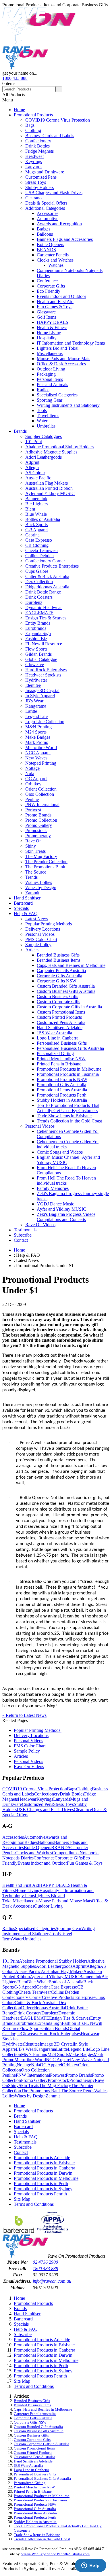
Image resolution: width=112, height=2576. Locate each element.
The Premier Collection (46, 862)
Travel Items (48, 416)
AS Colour (35, 473)
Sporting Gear (50, 400)
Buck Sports (36, 525)
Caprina (32, 535)
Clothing (33, 130)
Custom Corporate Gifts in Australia (69, 1007)
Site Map (22, 2199)
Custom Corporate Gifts (58, 1002)
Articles (32, 950)
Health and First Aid (55, 302)
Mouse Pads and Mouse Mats (63, 359)
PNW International (42, 805)
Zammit (32, 893)
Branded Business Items (59, 960)
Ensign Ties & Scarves (46, 618)
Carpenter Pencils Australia (61, 971)
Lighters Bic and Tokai (58, 348)
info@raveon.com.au (52, 2281)
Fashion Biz (36, 639)
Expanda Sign (38, 633)
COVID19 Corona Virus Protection (58, 120)
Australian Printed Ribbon (49, 488)
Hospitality (47, 338)
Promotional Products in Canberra (45, 2168)
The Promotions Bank (45, 867)
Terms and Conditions (34, 2204)
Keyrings (34, 161)
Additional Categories (45, 208)
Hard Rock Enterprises (46, 670)
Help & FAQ (26, 913)
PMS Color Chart (41, 939)
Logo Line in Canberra (58, 1038)
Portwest (33, 810)
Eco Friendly (49, 291)
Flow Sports (36, 649)
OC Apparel (36, 779)
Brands (20, 431)
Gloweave (35, 665)
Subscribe (23, 1235)
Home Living (49, 333)
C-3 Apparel (36, 530)
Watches (56, 265)
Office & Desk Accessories (61, 364)
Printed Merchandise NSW (61, 1059)
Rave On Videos (40, 1225)
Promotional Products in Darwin (43, 2173)
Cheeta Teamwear (42, 550)
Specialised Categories (57, 395)
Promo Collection (41, 820)
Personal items (50, 379)
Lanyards (34, 167)
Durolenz (34, 602)
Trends (31, 877)
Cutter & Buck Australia (47, 576)
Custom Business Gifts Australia (66, 991)
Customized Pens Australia (61, 1022)
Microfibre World (41, 748)
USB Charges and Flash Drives (54, 193)
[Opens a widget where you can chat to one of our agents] (90, 2566)
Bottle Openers (50, 244)
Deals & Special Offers (46, 203)
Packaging (46, 374)
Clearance (34, 198)
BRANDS (46, 250)
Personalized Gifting (55, 1053)
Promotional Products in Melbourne (69, 1069)
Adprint (32, 462)
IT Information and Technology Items (71, 343)
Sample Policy (38, 945)
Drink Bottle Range (43, 592)
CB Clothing (37, 545)
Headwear (35, 156)
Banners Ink (36, 499)
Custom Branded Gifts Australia (66, 986)
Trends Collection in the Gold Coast (69, 1121)
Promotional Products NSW (62, 1079)
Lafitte (31, 711)
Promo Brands (38, 815)
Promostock (36, 830)
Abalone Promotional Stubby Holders (59, 447)
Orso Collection (40, 794)
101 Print (34, 442)
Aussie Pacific (38, 478)
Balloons (45, 234)
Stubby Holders (39, 187)
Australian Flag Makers (47, 483)
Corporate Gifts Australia (59, 976)
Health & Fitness (52, 327)
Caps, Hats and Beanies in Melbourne (71, 965)
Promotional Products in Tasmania (68, 1074)
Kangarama (36, 706)
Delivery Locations (43, 929)
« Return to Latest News (24, 1715)
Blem (30, 509)
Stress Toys (36, 182)
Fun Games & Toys (55, 307)
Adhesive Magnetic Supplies (51, 452)
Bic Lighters (36, 504)
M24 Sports (36, 732)
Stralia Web (30, 2554)
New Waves (36, 758)
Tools (42, 410)
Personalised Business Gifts (62, 1043)
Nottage (32, 768)
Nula (30, 773)
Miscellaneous (50, 353)
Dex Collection (39, 582)
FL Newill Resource (44, 644)
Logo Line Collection (45, 722)
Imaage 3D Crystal (42, 690)
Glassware (46, 312)
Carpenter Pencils (53, 255)
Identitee (33, 685)
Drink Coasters (39, 597)
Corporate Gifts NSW (57, 981)
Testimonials (25, 1230)
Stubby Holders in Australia (62, 1100)
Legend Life (36, 716)
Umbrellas (46, 426)
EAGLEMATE (39, 613)
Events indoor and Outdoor (61, 296)
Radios (43, 390)
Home (19, 110)
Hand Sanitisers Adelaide (60, 1028)
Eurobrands (36, 628)
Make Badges (38, 737)
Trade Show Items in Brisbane (64, 1116)
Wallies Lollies (39, 882)
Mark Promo (37, 742)
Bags (30, 125)
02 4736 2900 (45, 2262)
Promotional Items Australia (62, 1090)
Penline (32, 799)
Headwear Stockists (43, 675)
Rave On (33, 841)
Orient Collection (41, 789)
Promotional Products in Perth (41, 2183)
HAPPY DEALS (53, 322)
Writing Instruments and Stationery (68, 405)
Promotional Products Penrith (40, 2194)
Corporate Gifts (51, 286)
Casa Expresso (39, 540)
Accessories (48, 213)
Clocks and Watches (55, 260)
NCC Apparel (38, 753)
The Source (36, 872)
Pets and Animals (52, 384)
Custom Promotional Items (61, 1012)
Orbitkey (33, 784)
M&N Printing (38, 727)
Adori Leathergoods (44, 457)
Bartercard (23, 903)
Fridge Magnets (39, 151)
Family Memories (53, 1188)
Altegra (32, 467)
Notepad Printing (41, 763)
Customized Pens (41, 177)
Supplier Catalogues (44, 436)
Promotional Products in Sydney (43, 2189)
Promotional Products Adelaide (42, 2158)
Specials (21, 908)
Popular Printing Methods (49, 924)
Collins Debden (39, 556)
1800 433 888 (15, 78)
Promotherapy (38, 836)
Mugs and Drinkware (45, 172)
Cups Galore (37, 571)
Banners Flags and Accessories (65, 239)
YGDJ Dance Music (55, 1204)
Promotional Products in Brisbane (44, 2163)
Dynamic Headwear (44, 607)
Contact (21, 1240)
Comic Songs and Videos (60, 1152)
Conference (47, 281)
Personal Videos (40, 934)
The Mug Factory (41, 856)
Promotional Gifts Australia (61, 1085)
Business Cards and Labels (50, 136)
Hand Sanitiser (27, 898)
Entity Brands (38, 623)
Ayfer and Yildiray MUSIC (50, 493)
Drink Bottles (37, 146)
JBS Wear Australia (54, 1033)
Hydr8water (36, 680)
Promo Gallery (39, 825)
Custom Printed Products (59, 1017)
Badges (44, 229)
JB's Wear (34, 701)
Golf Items (46, 317)
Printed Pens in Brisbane (59, 1064)
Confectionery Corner (45, 561)
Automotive (48, 219)
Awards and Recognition (59, 224)
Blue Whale (36, 514)
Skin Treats (35, 851)
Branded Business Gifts (58, 955)
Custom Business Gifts (57, 996)
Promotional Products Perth (62, 1095)
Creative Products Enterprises (52, 566)
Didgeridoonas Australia (47, 587)
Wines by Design (41, 888)
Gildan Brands (38, 654)
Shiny (31, 846)
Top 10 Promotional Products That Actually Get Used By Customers (68, 1108)
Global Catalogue (41, 659)
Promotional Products (33, 115)
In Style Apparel (40, 696)
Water (42, 421)
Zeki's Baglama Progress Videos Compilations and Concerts (66, 1217)
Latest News (37, 919)
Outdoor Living (51, 369)
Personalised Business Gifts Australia (70, 1048)
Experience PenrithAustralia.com (64, 2554)
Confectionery (38, 141)
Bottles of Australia (43, 519)
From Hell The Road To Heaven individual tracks (66, 1181)
